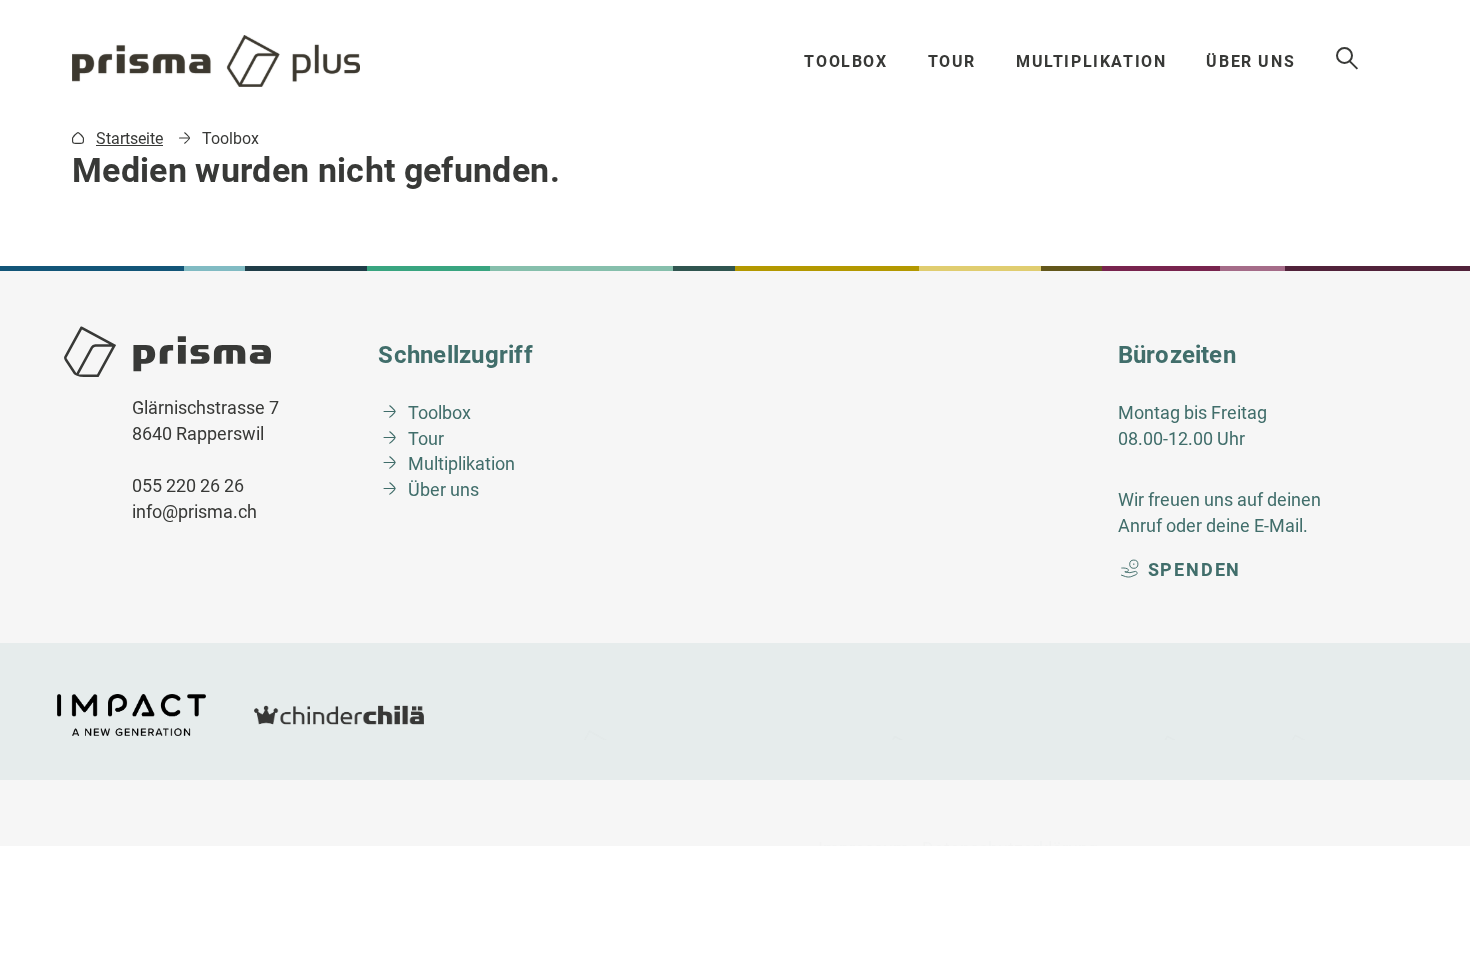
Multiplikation (1091, 61)
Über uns (1250, 61)
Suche (1348, 59)
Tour (952, 61)
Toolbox (845, 61)
